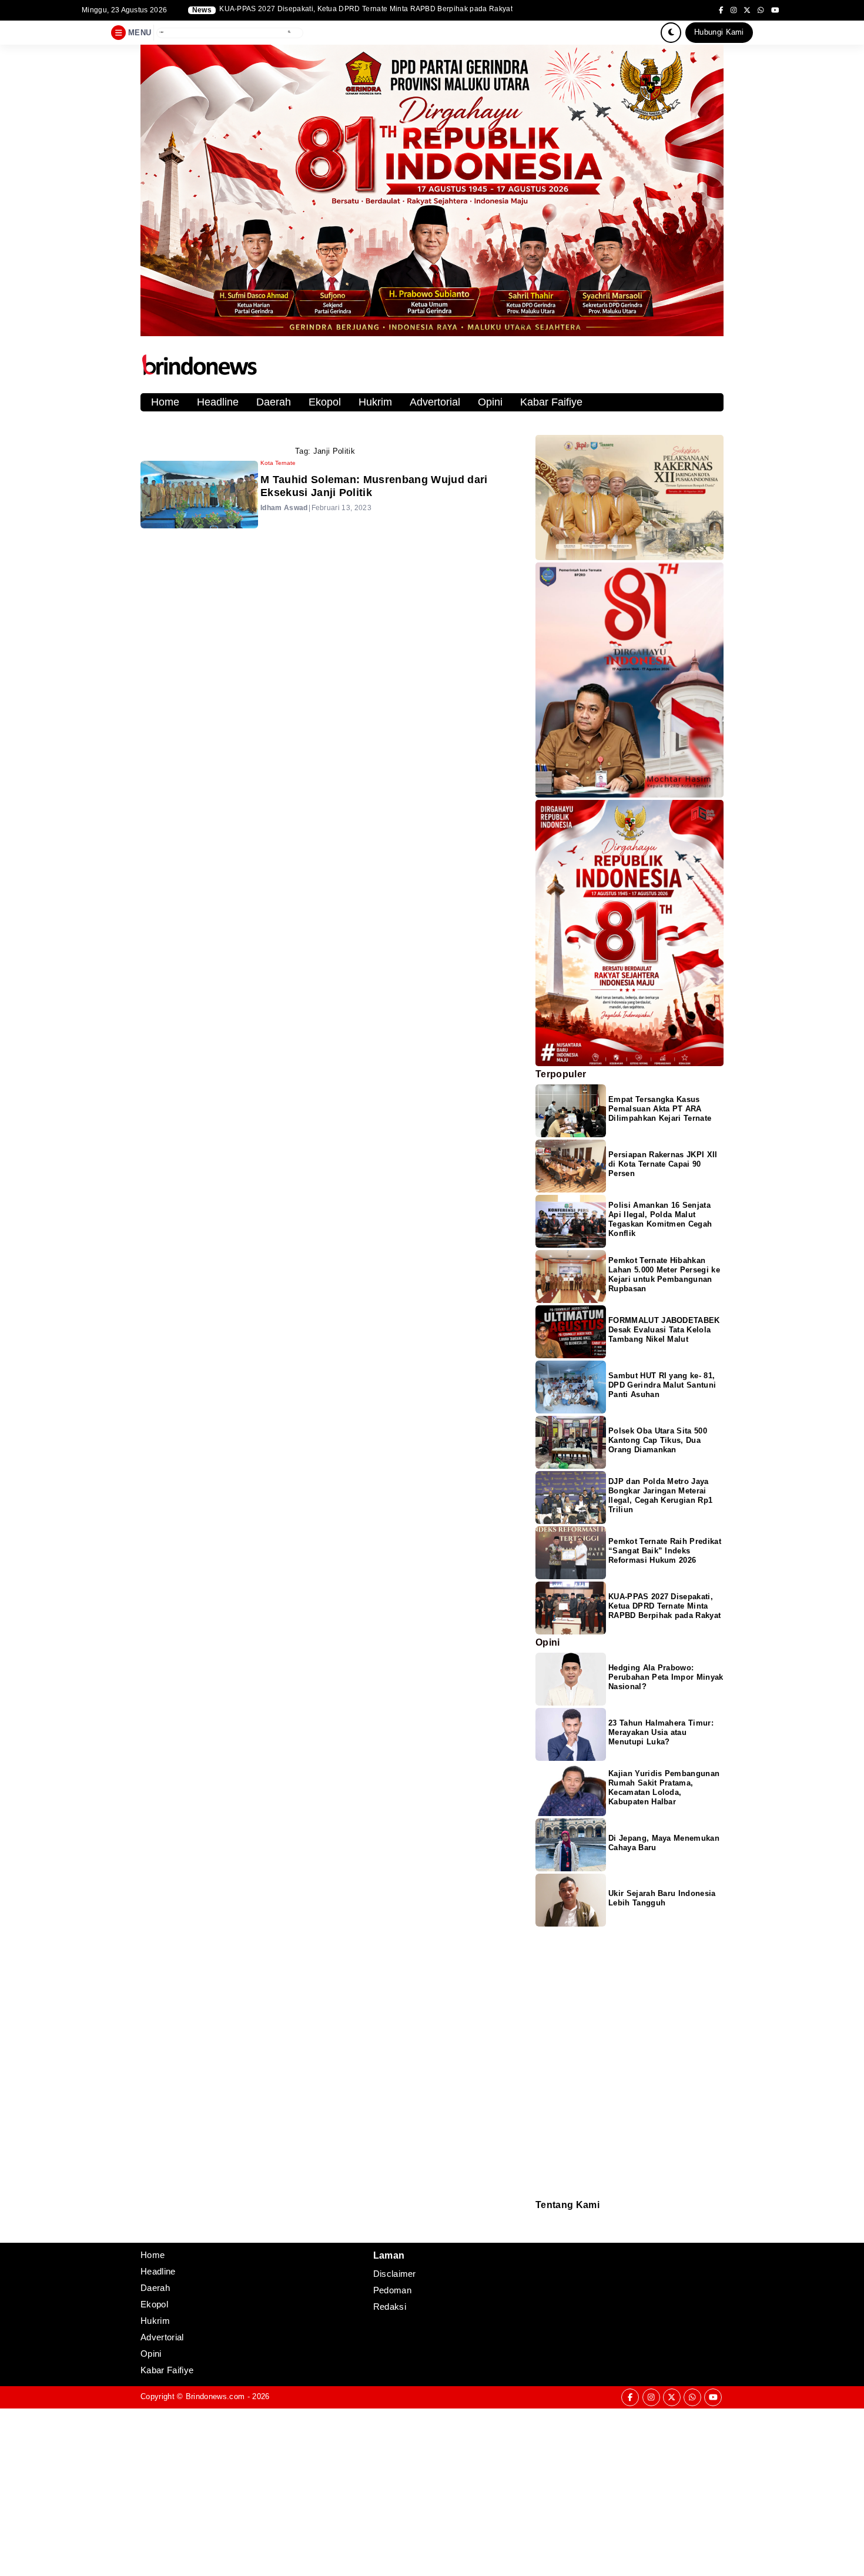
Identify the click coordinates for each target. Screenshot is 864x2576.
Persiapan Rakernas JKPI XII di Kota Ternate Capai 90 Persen (663, 1164)
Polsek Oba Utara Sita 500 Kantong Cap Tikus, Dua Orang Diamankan (658, 1440)
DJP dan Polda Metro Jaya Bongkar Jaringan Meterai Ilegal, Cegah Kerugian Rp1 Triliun (366, 9)
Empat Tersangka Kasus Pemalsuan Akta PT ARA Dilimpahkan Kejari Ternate (660, 1109)
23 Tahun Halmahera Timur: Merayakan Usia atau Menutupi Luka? (661, 1732)
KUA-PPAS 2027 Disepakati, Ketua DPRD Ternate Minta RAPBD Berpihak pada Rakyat (664, 1606)
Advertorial (435, 402)
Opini (490, 402)
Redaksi (540, 2218)
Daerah (274, 402)
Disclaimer (542, 2234)
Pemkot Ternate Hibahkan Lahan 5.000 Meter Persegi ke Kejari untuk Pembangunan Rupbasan (664, 1274)
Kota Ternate (278, 463)
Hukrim (375, 402)
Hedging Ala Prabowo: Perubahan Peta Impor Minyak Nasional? (666, 1677)
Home (165, 402)
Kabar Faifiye (551, 402)
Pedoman (541, 2226)
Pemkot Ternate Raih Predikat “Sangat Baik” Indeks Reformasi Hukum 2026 (665, 1551)
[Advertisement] (353, 2491)
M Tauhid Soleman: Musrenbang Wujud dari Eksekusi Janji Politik (374, 486)
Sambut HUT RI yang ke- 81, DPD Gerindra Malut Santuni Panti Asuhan (662, 1385)
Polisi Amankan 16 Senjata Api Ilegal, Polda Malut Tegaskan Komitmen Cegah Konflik (660, 1219)
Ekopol (325, 402)
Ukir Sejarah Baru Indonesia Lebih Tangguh (662, 1898)
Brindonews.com (215, 2396)
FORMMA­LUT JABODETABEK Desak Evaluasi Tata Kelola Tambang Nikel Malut (664, 1330)
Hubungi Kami (719, 32)
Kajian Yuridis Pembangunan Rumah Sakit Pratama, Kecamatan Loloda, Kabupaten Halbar (664, 1788)
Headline (218, 402)
